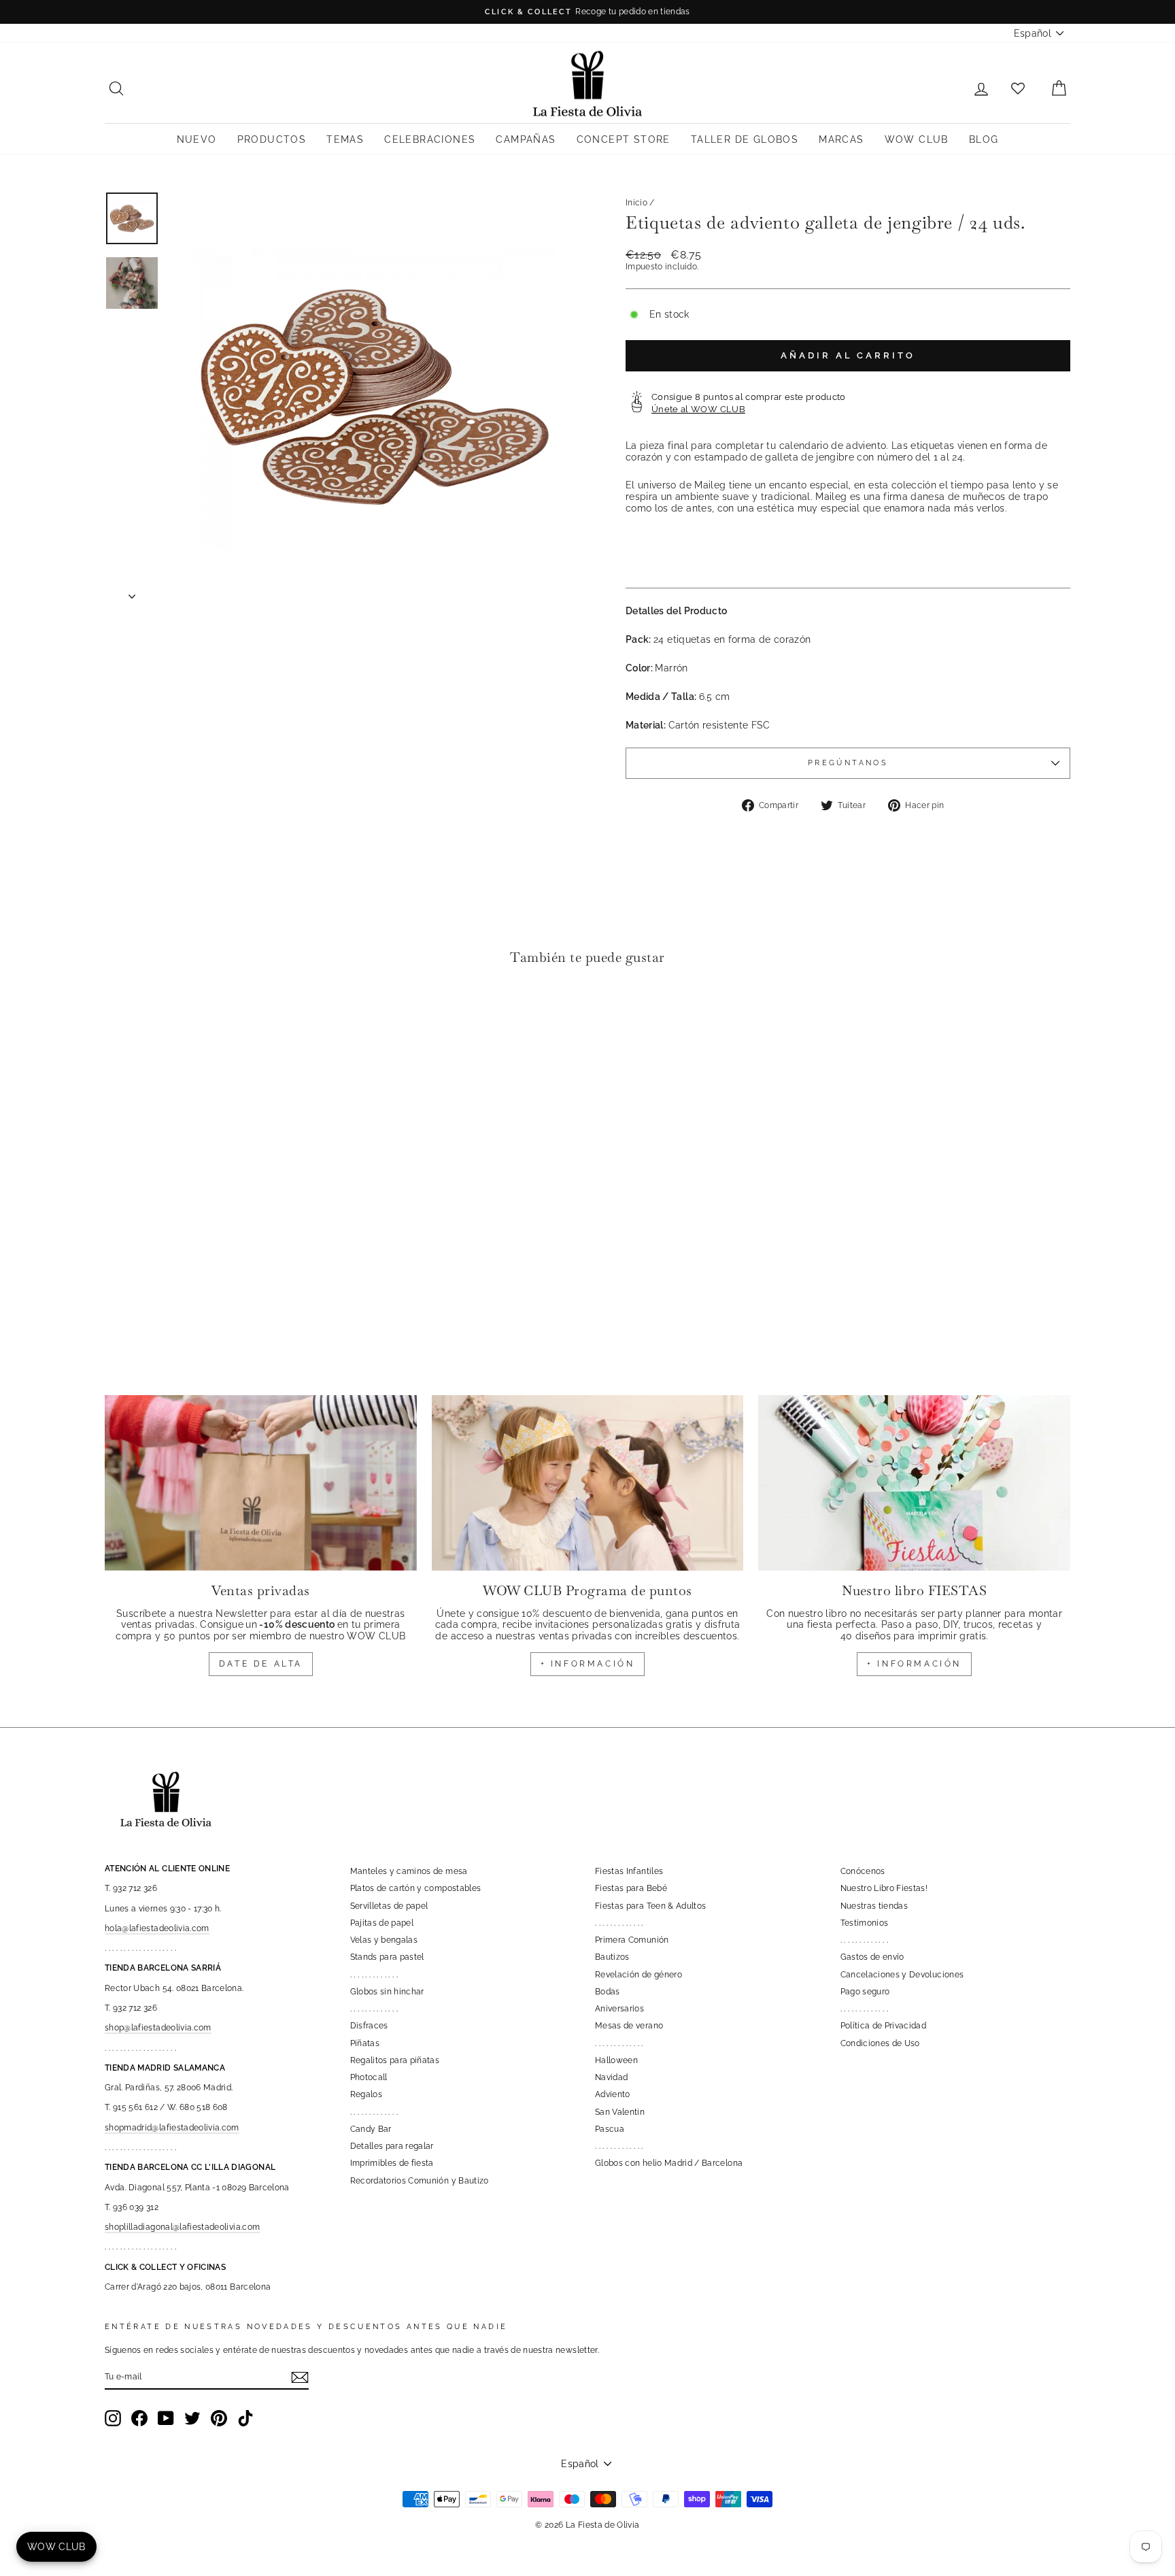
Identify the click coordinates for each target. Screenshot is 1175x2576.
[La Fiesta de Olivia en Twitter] (192, 2418)
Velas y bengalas (384, 1940)
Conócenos (863, 1871)
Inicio (636, 203)
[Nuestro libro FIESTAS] (914, 1483)
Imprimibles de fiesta (392, 2163)
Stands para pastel (387, 1957)
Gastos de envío (872, 1957)
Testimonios (865, 1923)
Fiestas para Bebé (631, 1888)
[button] (119, 1018)
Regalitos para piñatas (395, 2060)
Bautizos (612, 1957)
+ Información (914, 1664)
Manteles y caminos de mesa (409, 1871)
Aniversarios (619, 2009)
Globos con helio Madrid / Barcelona (669, 2163)
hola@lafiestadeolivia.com (157, 1928)
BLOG (984, 139)
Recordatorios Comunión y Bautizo (420, 2181)
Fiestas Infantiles (629, 1871)
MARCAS (841, 139)
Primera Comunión (632, 1940)
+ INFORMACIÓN (588, 1664)
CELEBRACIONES (430, 139)
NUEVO (197, 139)
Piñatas (365, 2043)
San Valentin (620, 2112)
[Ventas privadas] (261, 1483)
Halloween (616, 2060)
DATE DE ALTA (261, 1664)
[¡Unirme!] (300, 2377)
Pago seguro (865, 1992)
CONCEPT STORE (624, 139)
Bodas (608, 1992)
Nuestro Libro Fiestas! (884, 1888)
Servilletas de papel (389, 1906)
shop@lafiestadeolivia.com (158, 2028)
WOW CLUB (917, 139)
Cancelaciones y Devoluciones (902, 1975)
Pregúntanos (848, 763)
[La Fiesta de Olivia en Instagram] (113, 2418)
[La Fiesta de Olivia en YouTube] (166, 2418)
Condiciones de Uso (880, 2043)
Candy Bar (371, 2129)
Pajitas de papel (382, 1923)
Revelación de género (638, 1975)
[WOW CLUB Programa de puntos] (588, 1483)
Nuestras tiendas (874, 1906)
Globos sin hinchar (387, 1992)
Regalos (366, 2094)
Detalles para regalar (392, 2146)
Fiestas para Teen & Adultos (650, 1906)
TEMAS (345, 139)
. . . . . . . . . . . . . (374, 1975)
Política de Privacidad (884, 2026)
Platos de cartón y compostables (416, 1888)
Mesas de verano (629, 2026)
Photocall (369, 2077)
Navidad (611, 2077)
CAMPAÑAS (526, 139)
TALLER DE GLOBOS (745, 139)
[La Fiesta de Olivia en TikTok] (245, 2418)
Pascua (610, 2129)
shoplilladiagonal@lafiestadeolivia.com (182, 2227)
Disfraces (369, 2026)
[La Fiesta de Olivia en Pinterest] (219, 2418)
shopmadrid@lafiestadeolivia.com (172, 2128)
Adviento (613, 2094)
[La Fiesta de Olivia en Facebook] (139, 2418)
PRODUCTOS (272, 139)
